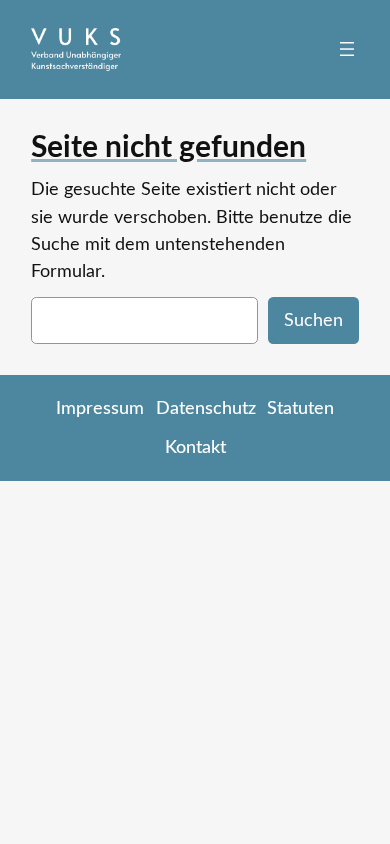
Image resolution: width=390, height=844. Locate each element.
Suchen (313, 320)
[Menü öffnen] (347, 49)
